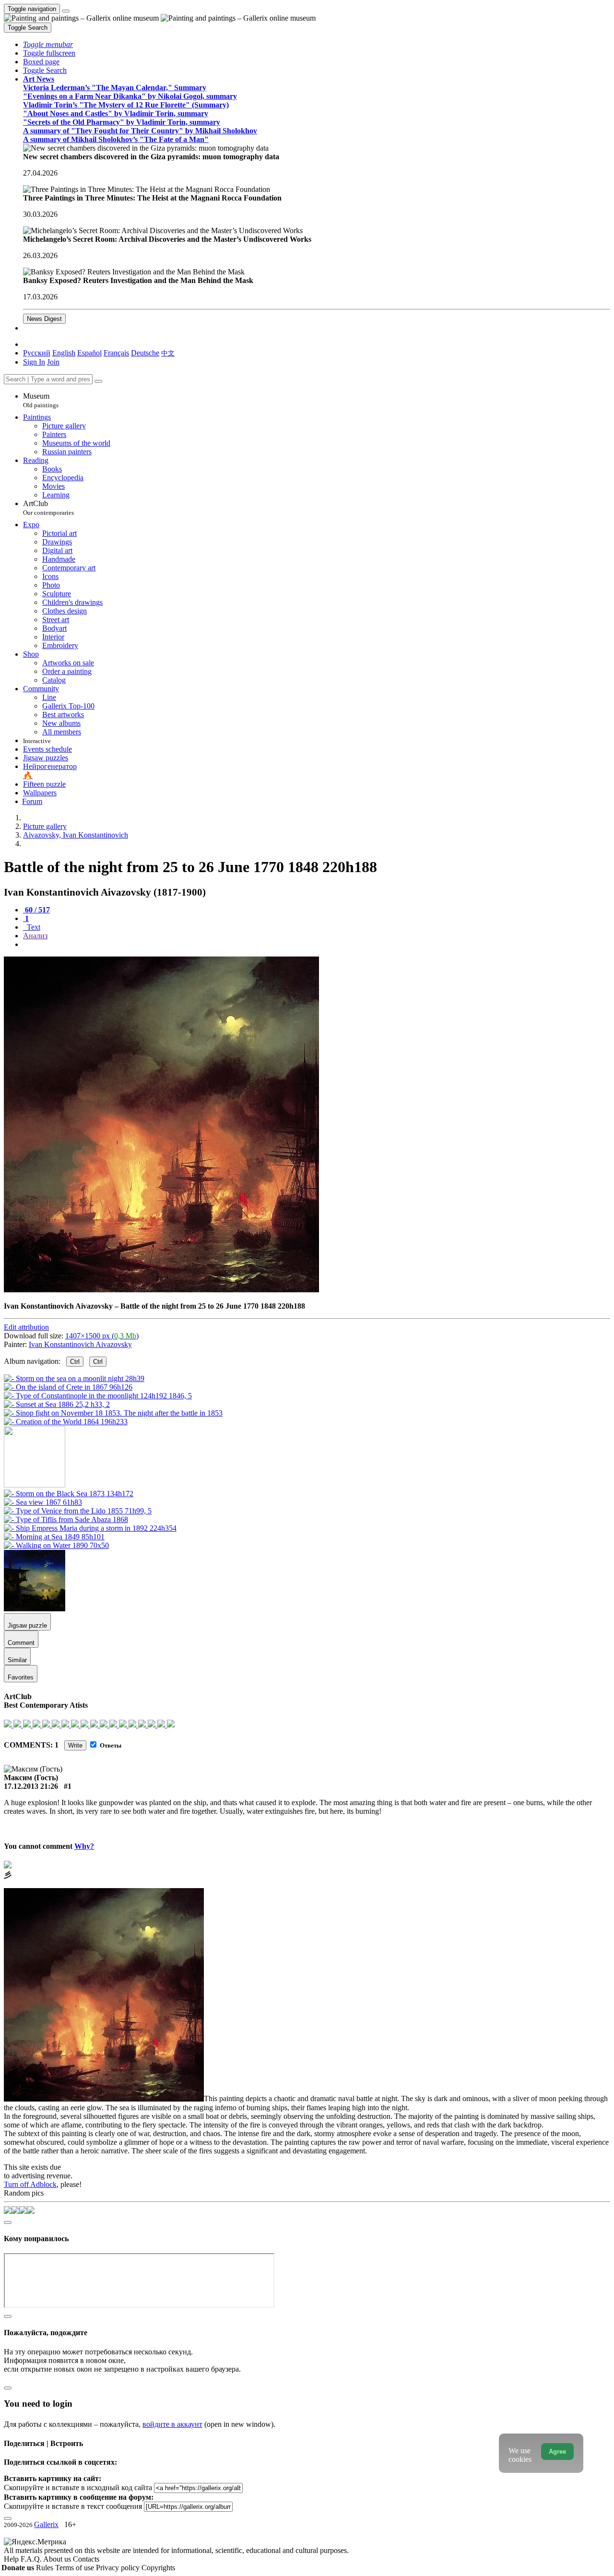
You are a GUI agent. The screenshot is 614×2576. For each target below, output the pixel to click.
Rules (46, 2568)
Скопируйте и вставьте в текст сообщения (73, 2506)
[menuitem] (168, 353)
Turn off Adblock (30, 2184)
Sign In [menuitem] (34, 362)
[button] (48, 44)
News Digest (44, 319)
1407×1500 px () (102, 1336)
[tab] (36, 910)
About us (58, 2559)
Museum (41, 400)
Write (75, 1745)
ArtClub (48, 508)
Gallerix (46, 2524)
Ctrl (75, 1362)
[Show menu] (66, 11)
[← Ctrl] (66, 1422)
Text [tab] (33, 927)
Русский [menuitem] (37, 353)
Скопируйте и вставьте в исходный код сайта (78, 2487)
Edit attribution (26, 1327)
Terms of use (76, 2568)
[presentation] (317, 945)
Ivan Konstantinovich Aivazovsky (80, 1344)
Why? (84, 1846)
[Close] (98, 381)
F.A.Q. (32, 2559)
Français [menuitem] (116, 353)
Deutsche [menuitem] (145, 353)
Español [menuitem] (89, 353)
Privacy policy (119, 2568)
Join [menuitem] (53, 362)
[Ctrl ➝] (69, 1494)
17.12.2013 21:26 (31, 1786)
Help (12, 2559)
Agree (557, 2452)
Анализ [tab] (35, 936)
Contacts (86, 2559)
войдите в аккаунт (172, 2424)
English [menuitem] (64, 353)
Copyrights (158, 2568)
